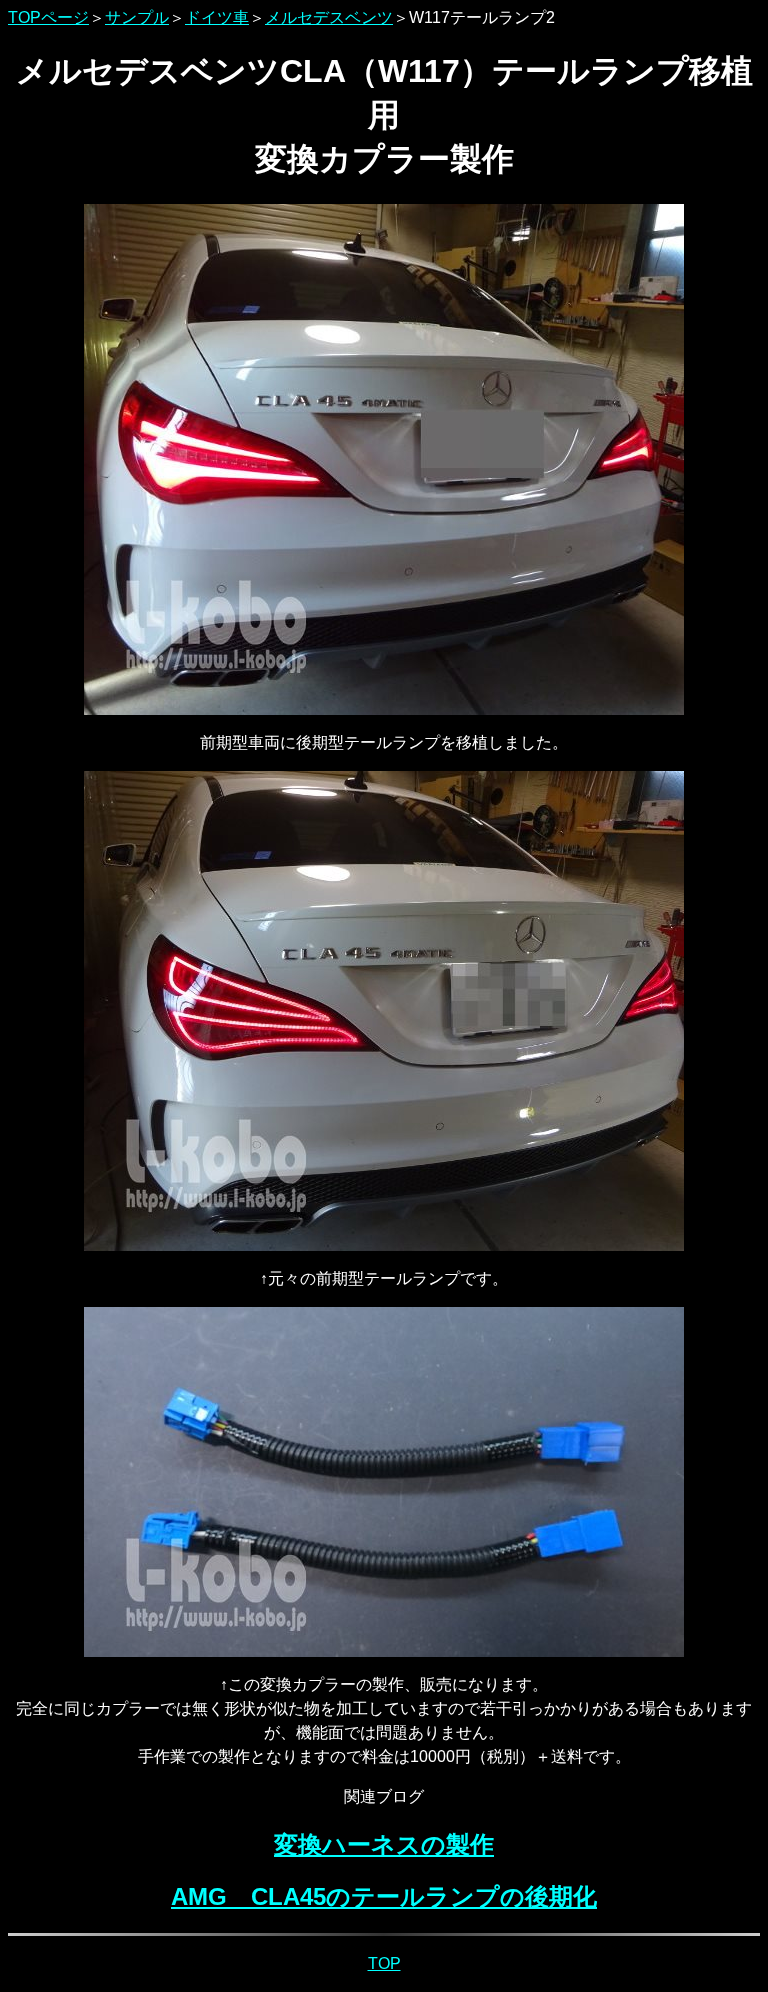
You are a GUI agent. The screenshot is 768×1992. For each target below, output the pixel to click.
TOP (384, 1963)
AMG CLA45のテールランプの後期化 (384, 1896)
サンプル (137, 17)
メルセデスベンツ (329, 17)
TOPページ (48, 17)
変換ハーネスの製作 (384, 1844)
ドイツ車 (217, 17)
